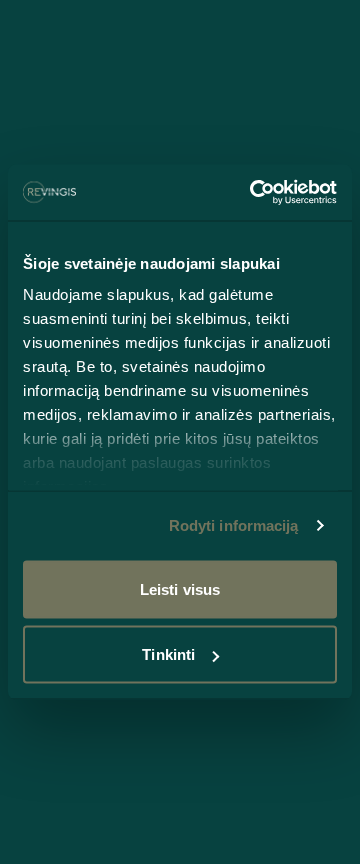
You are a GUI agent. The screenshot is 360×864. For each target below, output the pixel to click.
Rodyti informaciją (234, 525)
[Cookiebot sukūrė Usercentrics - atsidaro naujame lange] (254, 193)
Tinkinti (168, 654)
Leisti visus (180, 588)
